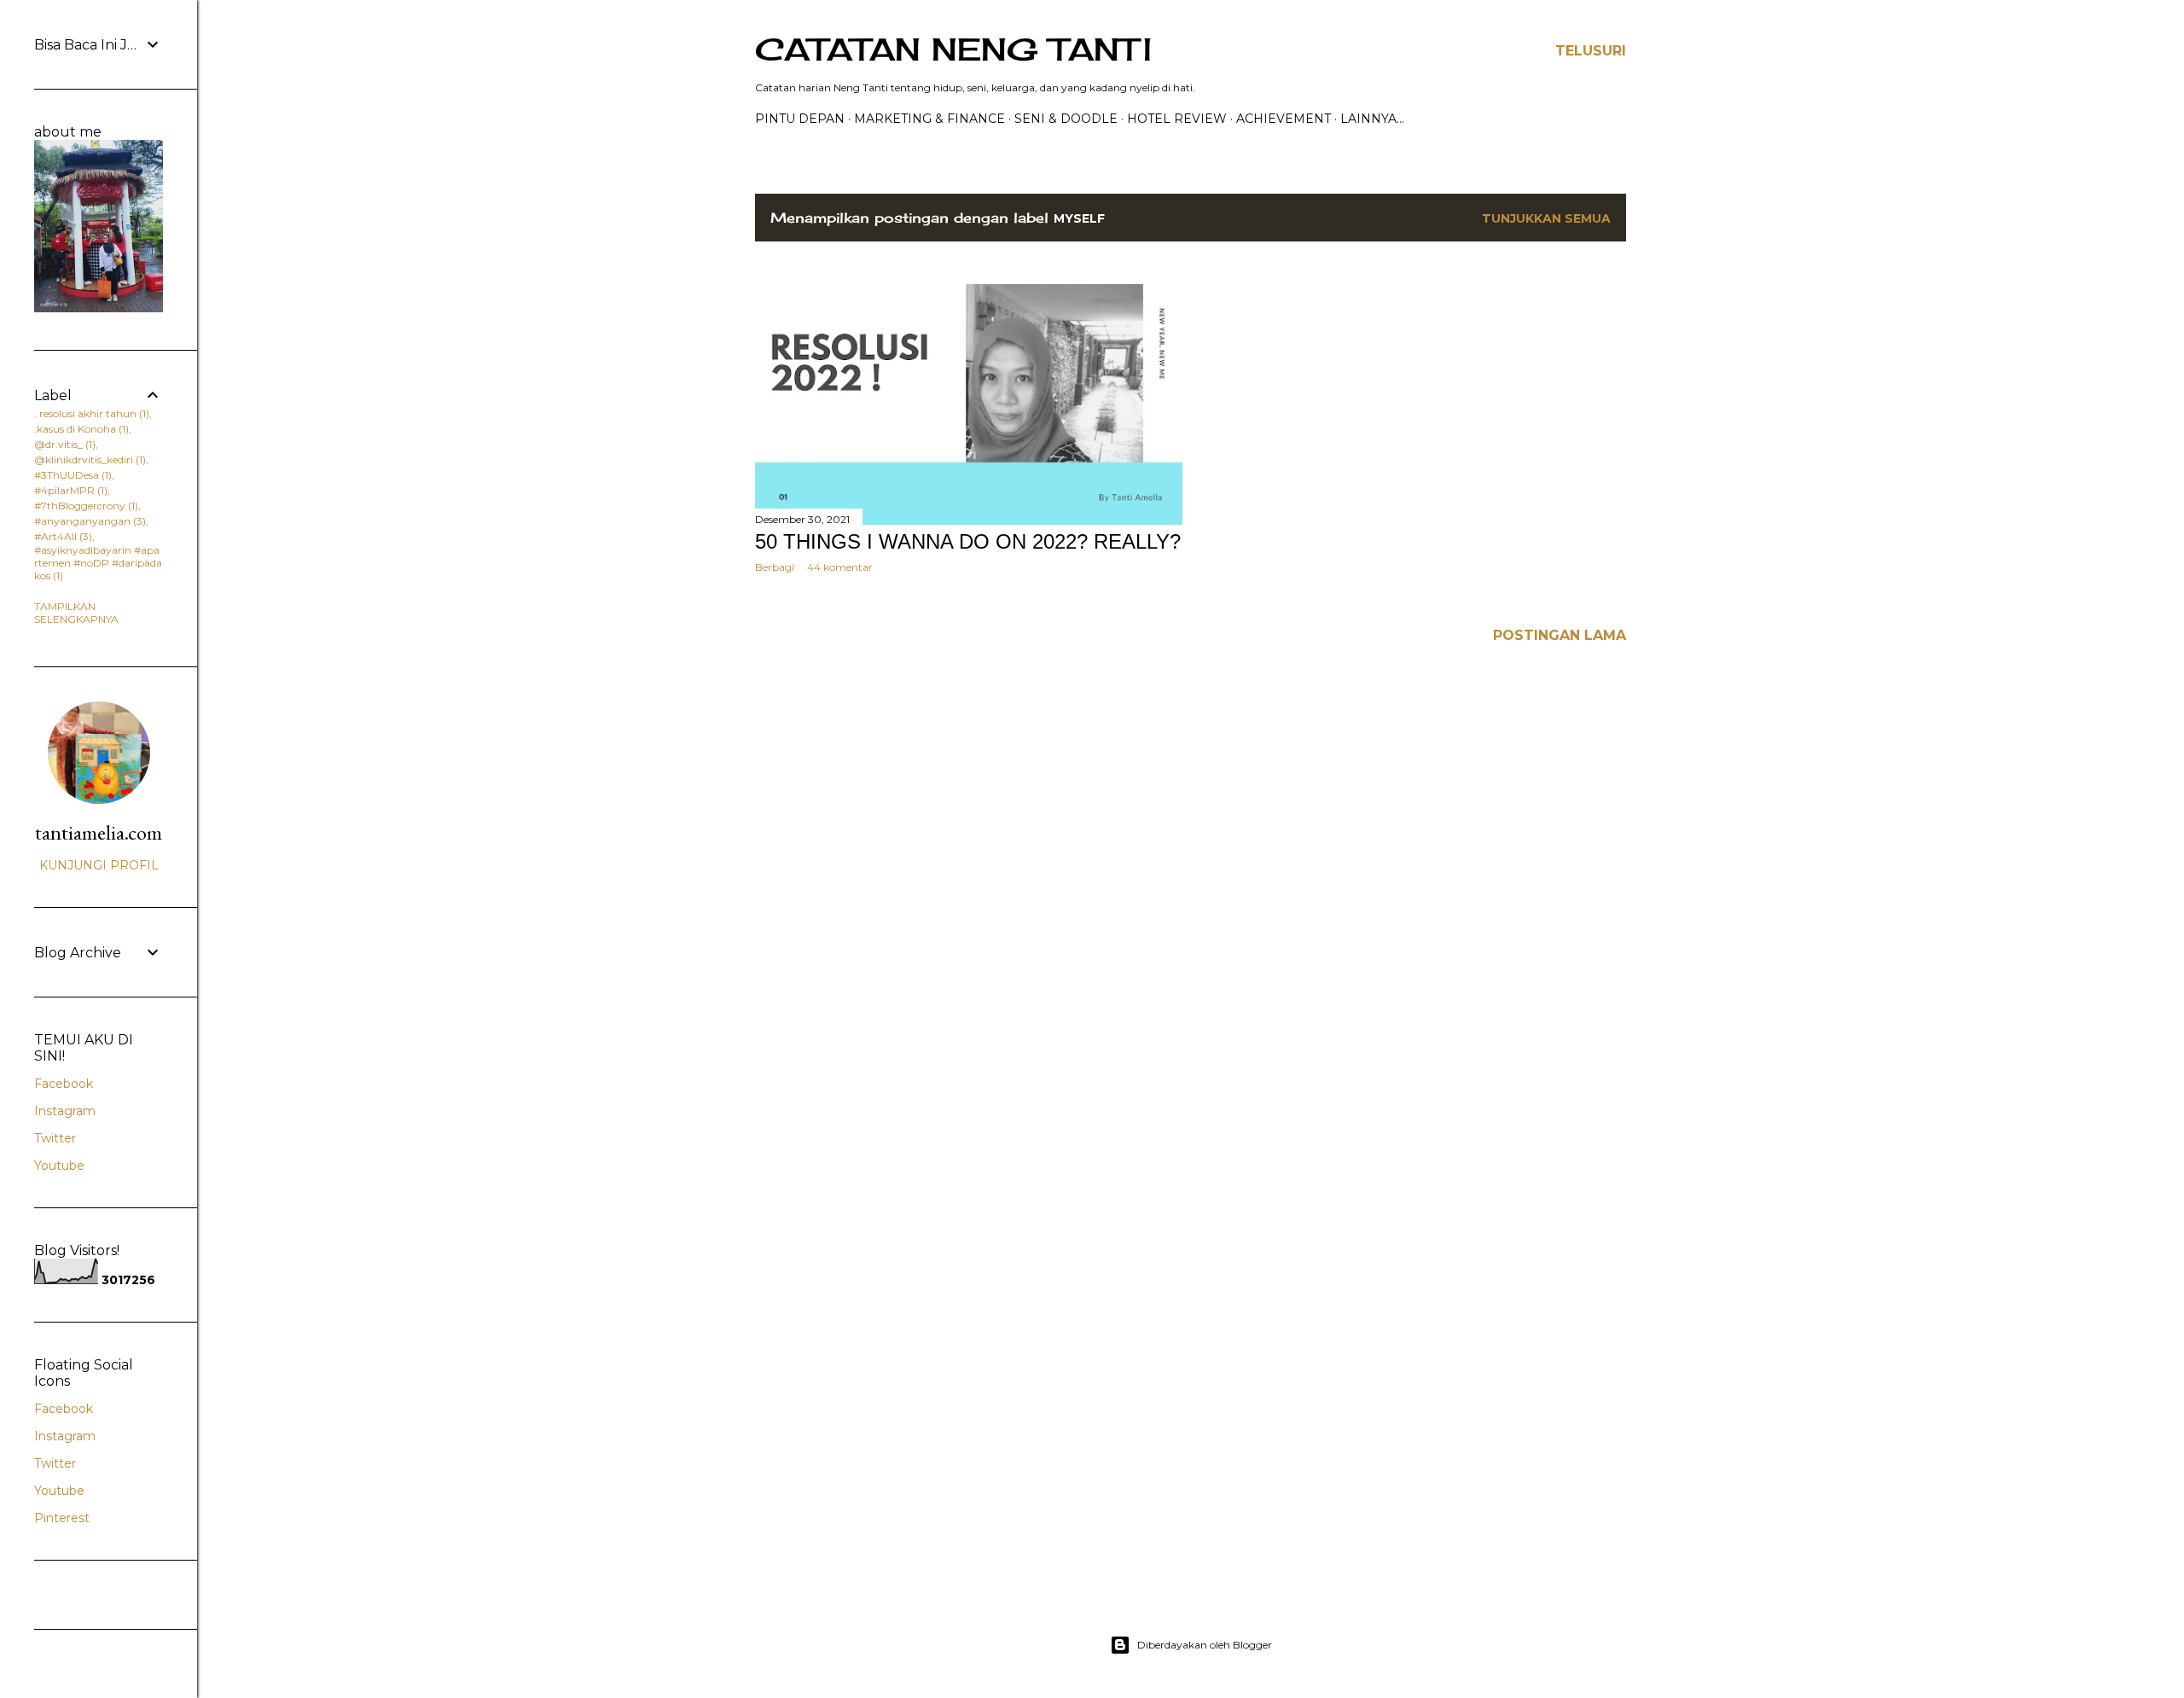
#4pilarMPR (69, 490)
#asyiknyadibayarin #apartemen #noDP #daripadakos (98, 563)
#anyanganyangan (88, 521)
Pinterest (62, 1518)
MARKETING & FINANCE (929, 119)
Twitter (55, 1138)
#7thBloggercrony (84, 506)
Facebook (64, 1084)
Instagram (65, 1111)
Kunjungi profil (99, 865)
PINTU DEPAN (800, 119)
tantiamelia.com (99, 832)
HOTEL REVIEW (1177, 119)
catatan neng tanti (953, 49)
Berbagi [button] (775, 567)
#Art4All (61, 536)
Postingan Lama (1560, 635)
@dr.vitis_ (63, 444)
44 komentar (840, 567)
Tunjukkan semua (1546, 218)
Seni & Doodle (1066, 119)
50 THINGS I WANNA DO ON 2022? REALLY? (968, 541)
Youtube (59, 1166)
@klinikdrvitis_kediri (88, 459)
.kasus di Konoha (80, 429)
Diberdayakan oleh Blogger (1205, 1645)
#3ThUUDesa (71, 475)
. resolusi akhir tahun (90, 413)
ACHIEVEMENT (1284, 119)
